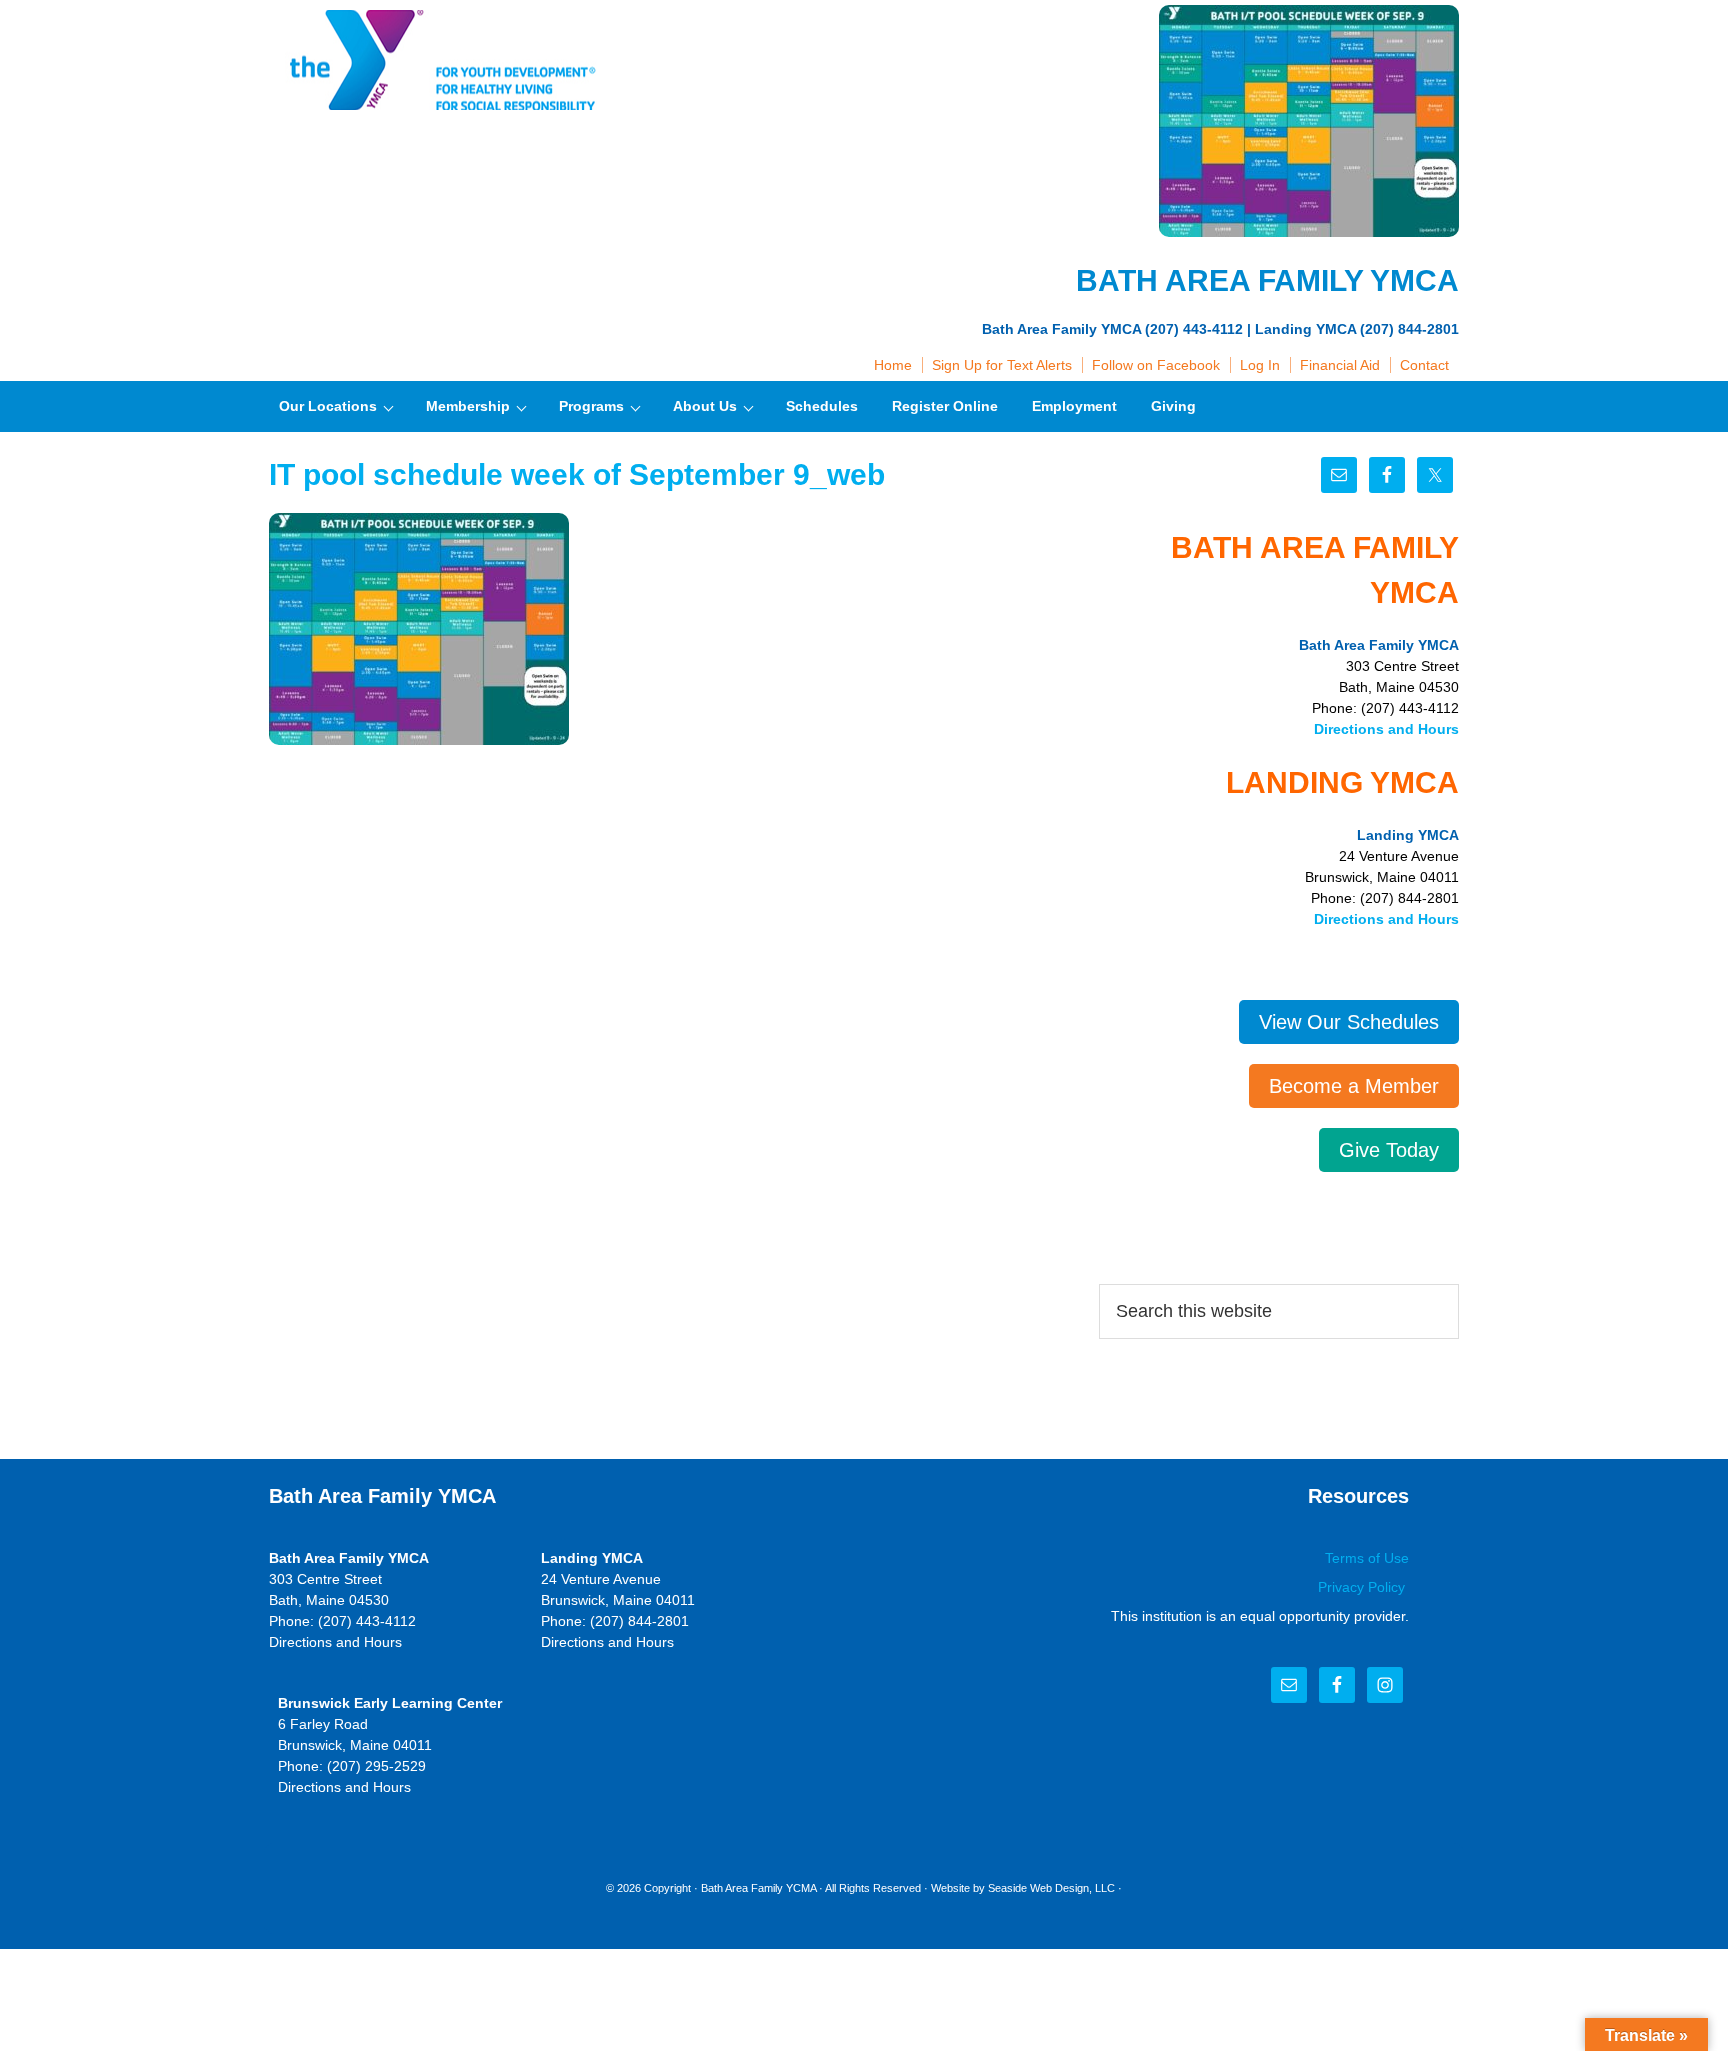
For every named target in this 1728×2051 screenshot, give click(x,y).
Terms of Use (1367, 1558)
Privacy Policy (1363, 1587)
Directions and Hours (1386, 729)
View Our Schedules (1349, 1022)
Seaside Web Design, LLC (1051, 1888)
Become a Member (1354, 1086)
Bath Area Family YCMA (758, 1888)
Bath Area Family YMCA (439, 60)
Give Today (1389, 1150)
